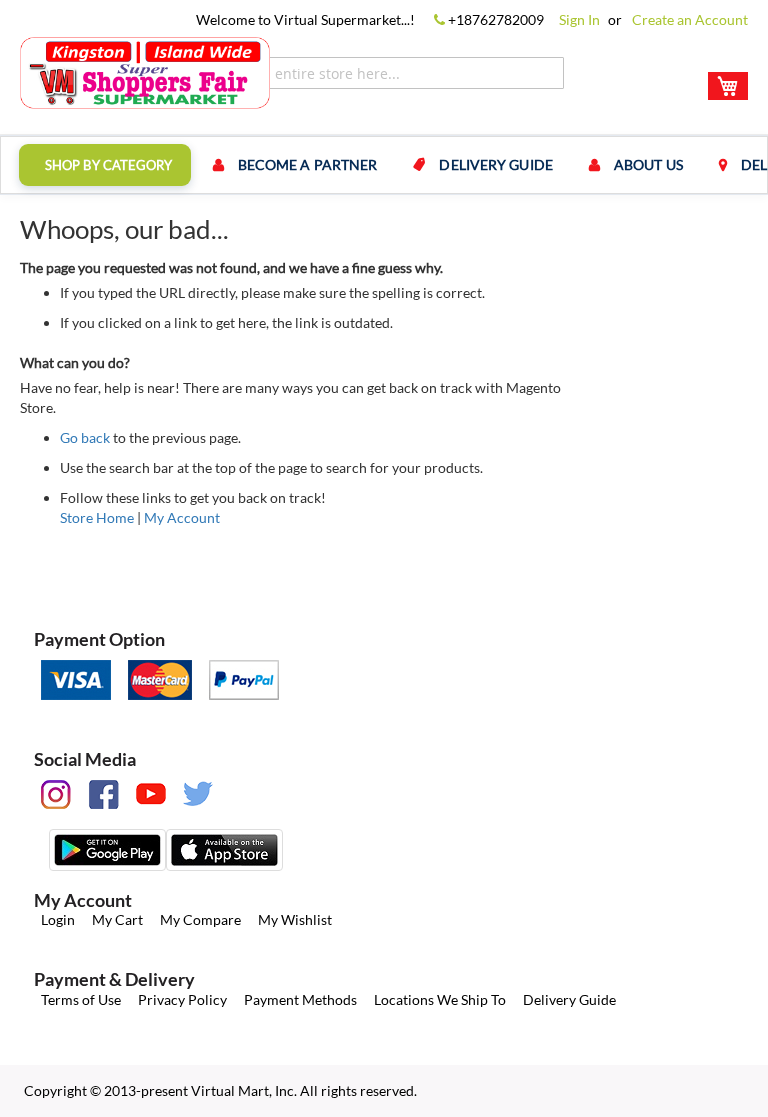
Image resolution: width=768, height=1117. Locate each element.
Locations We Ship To (440, 999)
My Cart (117, 919)
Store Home (97, 517)
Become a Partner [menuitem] (308, 164)
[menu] (384, 165)
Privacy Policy (182, 999)
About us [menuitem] (648, 164)
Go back (85, 437)
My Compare (200, 919)
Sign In (579, 19)
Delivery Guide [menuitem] (495, 164)
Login (58, 919)
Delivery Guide (569, 999)
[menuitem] (105, 165)
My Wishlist (295, 919)
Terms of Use (81, 999)
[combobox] (389, 73)
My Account (182, 517)
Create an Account (690, 19)
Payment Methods (300, 999)
